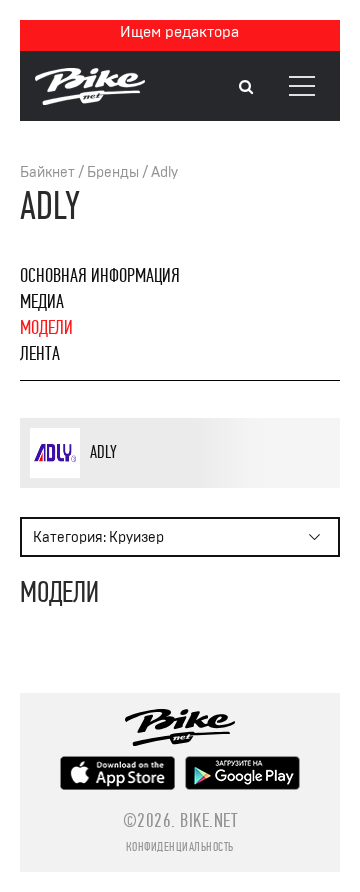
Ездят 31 (134, 484)
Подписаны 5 (198, 484)
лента (40, 353)
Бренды (113, 172)
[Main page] (90, 100)
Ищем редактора (179, 32)
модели (46, 327)
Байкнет (47, 172)
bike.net (208, 820)
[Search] (246, 87)
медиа (42, 301)
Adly (164, 172)
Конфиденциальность (180, 847)
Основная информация (100, 275)
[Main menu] (302, 86)
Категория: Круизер (98, 537)
